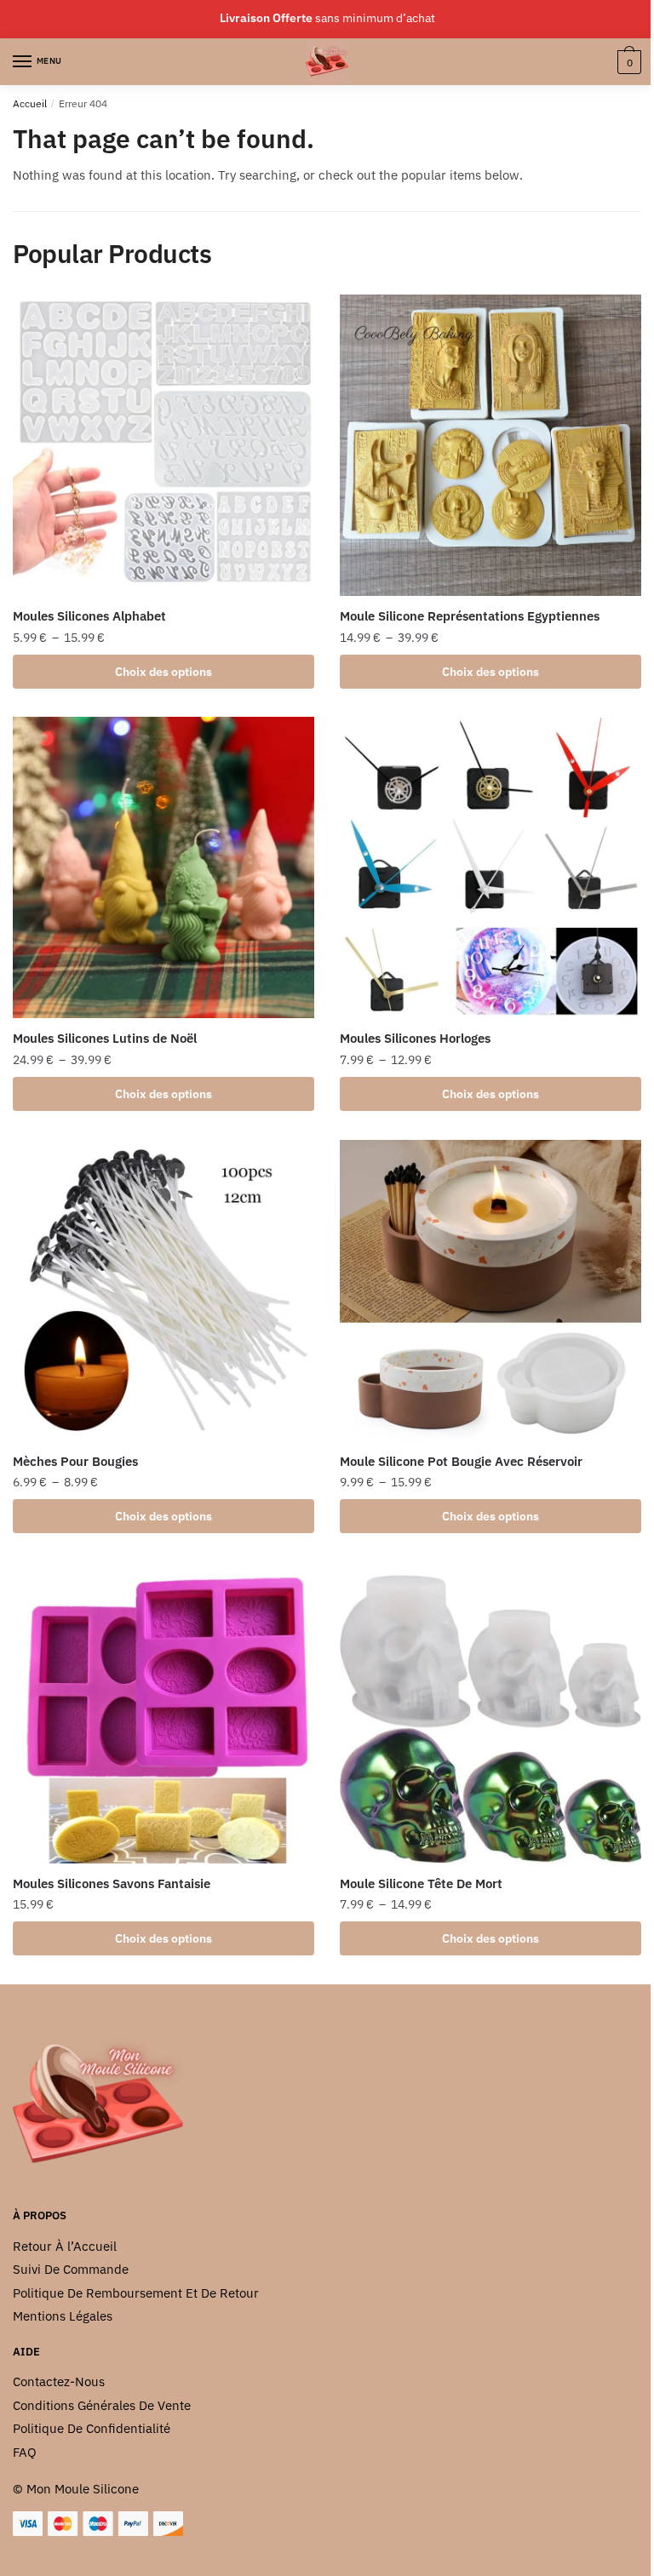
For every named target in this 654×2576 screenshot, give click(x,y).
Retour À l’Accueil (65, 2246)
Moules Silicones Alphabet (89, 616)
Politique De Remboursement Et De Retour (136, 2293)
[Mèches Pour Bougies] (163, 1291)
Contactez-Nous (59, 2381)
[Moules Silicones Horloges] (490, 867)
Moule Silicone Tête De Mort (421, 1883)
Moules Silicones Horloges (415, 1038)
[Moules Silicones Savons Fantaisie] (163, 1713)
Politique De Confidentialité (92, 2428)
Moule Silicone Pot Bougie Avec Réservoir (461, 1461)
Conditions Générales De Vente (102, 2405)
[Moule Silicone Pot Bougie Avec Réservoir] (490, 1291)
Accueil (30, 103)
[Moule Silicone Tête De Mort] (490, 1713)
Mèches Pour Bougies (75, 1461)
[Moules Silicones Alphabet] (163, 445)
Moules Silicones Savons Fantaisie (112, 1883)
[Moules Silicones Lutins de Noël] (163, 867)
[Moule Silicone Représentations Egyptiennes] (490, 445)
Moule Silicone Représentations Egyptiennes (470, 616)
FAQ (25, 2452)
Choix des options (163, 672)
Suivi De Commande (71, 2269)
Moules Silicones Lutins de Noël (105, 1038)
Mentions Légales (63, 2316)
